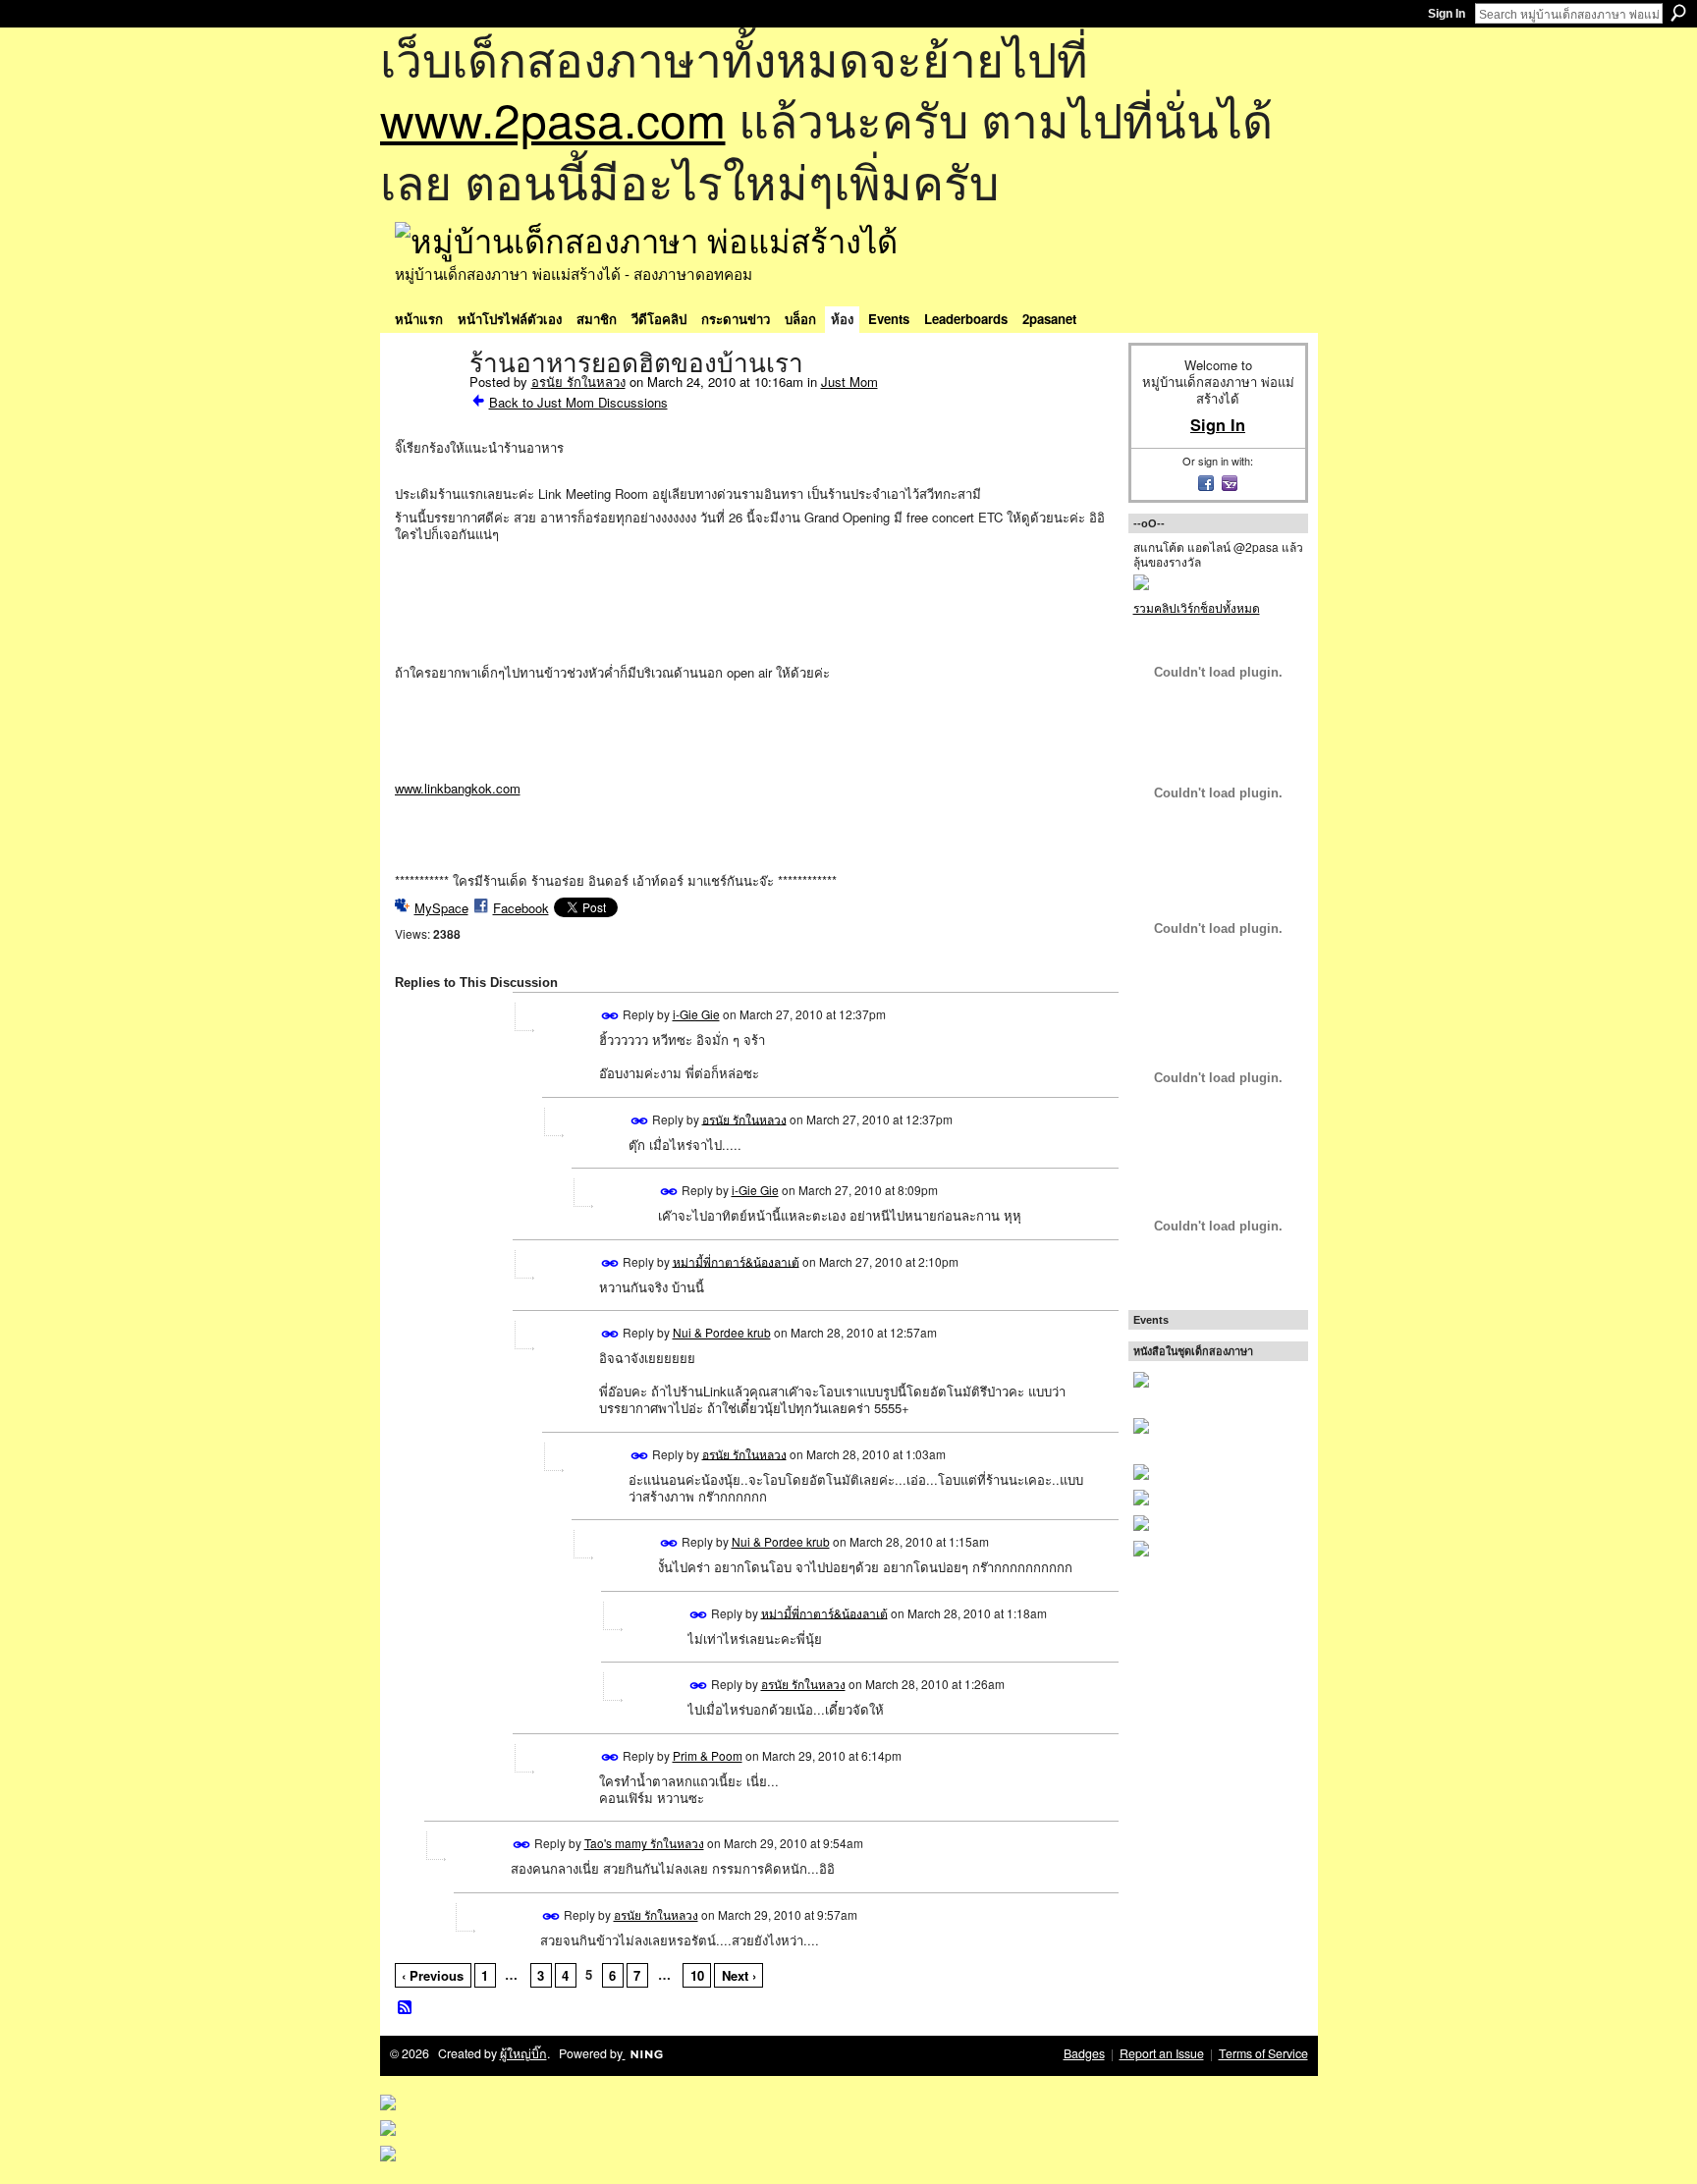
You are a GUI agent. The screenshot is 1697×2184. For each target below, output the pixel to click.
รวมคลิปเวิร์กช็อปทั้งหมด (1197, 607)
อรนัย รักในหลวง (578, 382)
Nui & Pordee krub (722, 1332)
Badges (1084, 2053)
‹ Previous (433, 1975)
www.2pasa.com (553, 118)
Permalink (610, 1016)
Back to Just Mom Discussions (578, 402)
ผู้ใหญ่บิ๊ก (523, 2053)
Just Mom (849, 382)
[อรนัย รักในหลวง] (426, 405)
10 (697, 1975)
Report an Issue (1162, 2053)
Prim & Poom (708, 1755)
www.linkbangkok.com (458, 788)
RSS (406, 2008)
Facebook (521, 908)
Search (1678, 13)
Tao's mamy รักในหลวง (644, 1843)
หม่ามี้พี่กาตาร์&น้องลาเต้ (736, 1260)
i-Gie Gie (696, 1014)
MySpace (441, 908)
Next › (739, 1975)
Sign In (1447, 14)
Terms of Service (1263, 2053)
